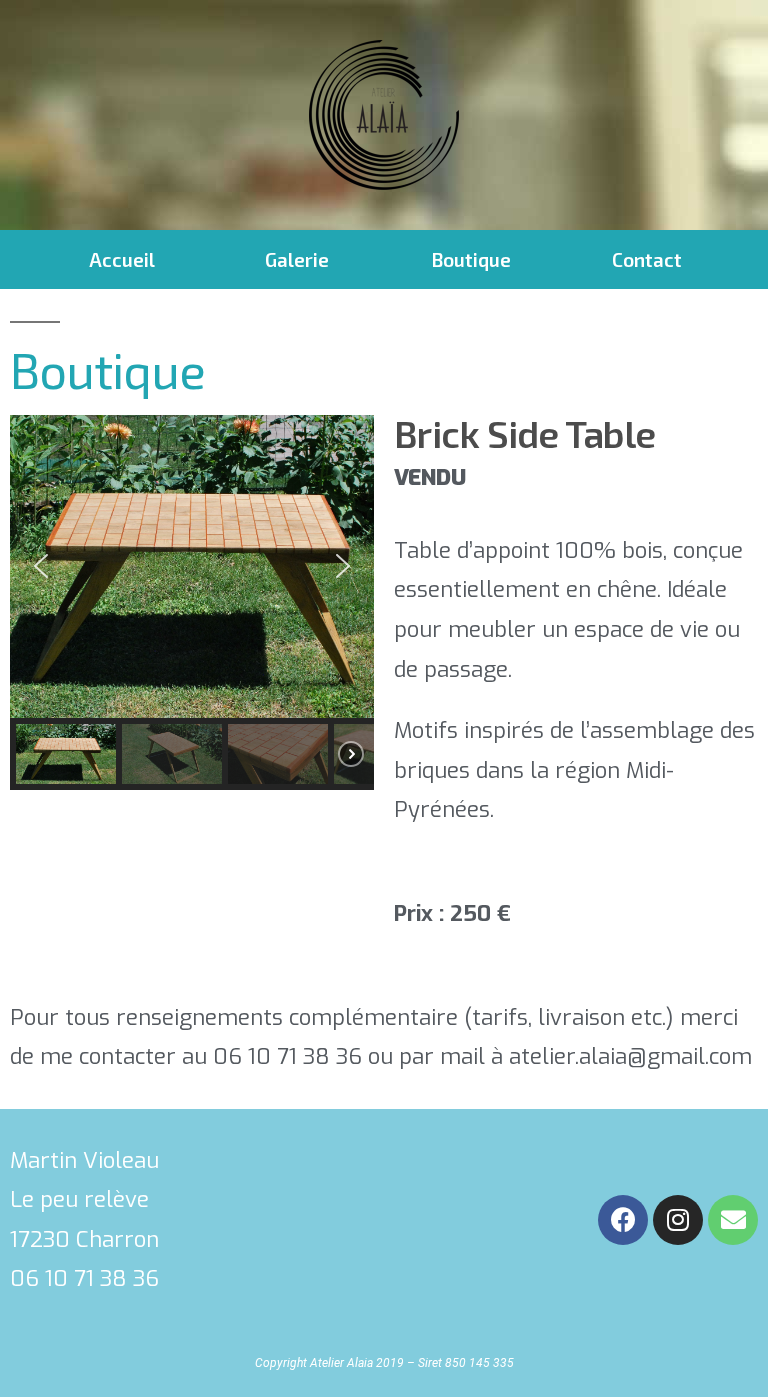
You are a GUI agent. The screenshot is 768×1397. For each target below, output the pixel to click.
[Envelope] (733, 1220)
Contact (647, 259)
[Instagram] (678, 1220)
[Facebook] (623, 1220)
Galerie (297, 259)
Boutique (471, 259)
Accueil (122, 259)
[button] (41, 566)
